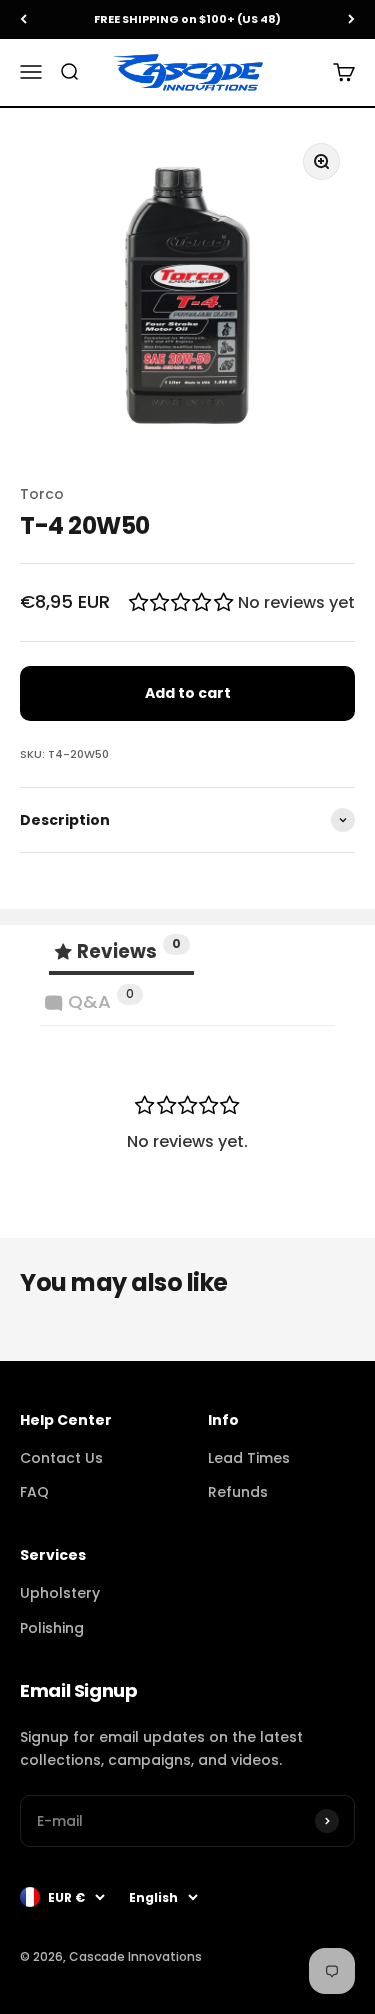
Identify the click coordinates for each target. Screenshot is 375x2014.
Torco (42, 494)
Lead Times (249, 1458)
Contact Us (61, 1458)
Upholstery (60, 1593)
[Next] (351, 19)
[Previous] (23, 19)
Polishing (52, 1628)
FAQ (34, 1492)
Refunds (238, 1492)
